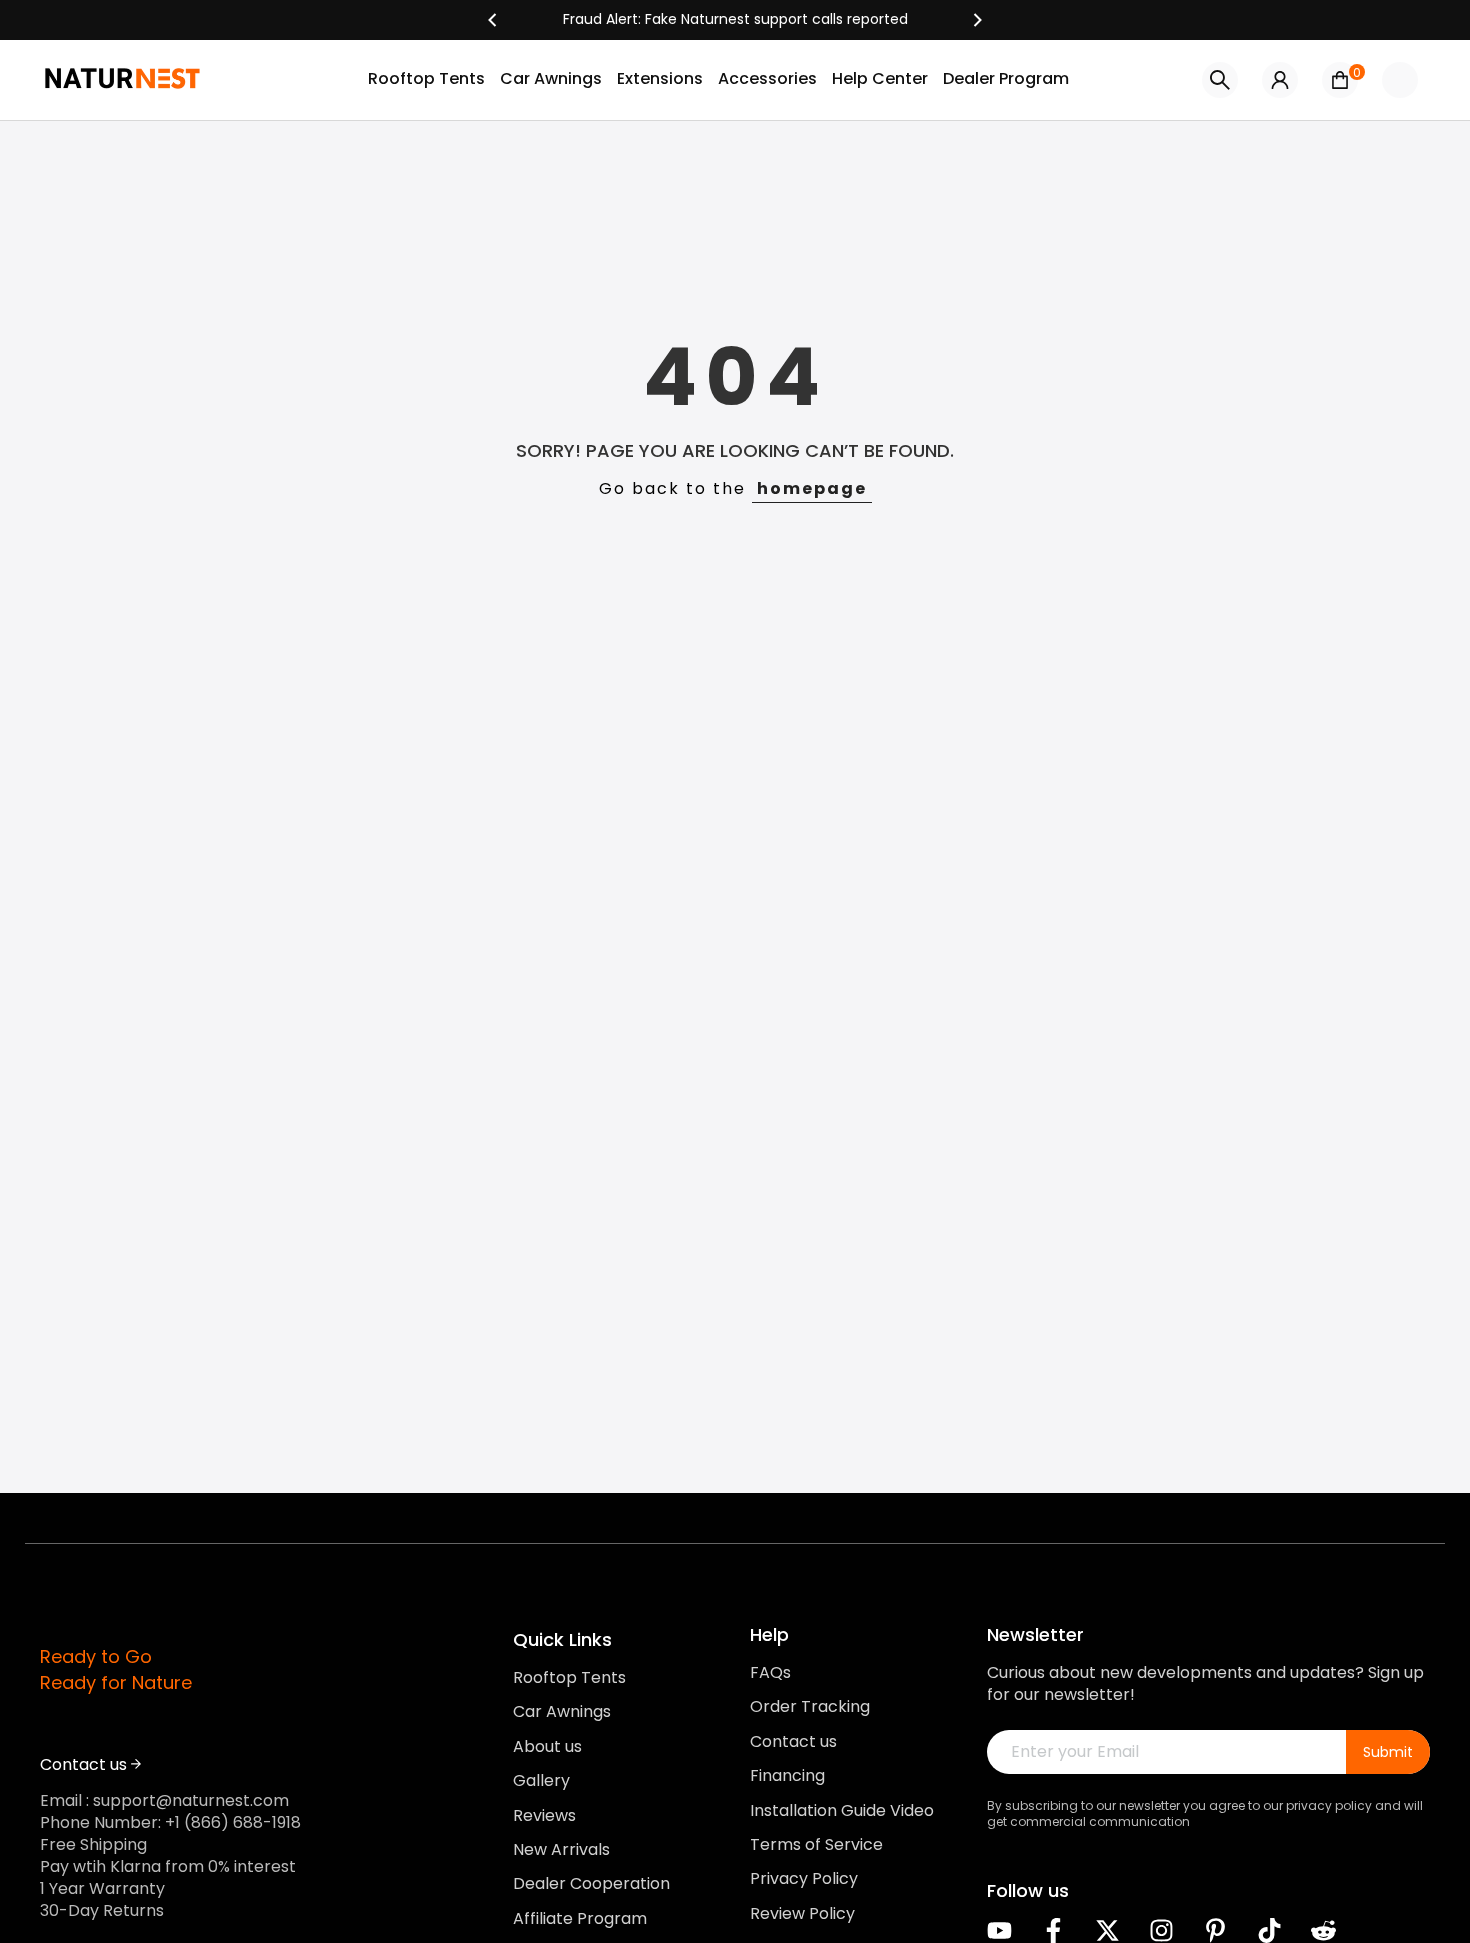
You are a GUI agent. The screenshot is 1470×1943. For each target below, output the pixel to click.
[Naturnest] (735, 20)
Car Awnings (551, 78)
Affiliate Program (580, 1918)
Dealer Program (1006, 78)
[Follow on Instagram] (1161, 1930)
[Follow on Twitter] (1107, 1930)
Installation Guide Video (842, 1810)
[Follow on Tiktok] (1269, 1930)
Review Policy (802, 1913)
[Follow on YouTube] (999, 1930)
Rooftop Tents (426, 78)
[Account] (1280, 80)
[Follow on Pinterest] (1215, 1930)
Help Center (880, 78)
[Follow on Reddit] (1323, 1930)
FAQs (770, 1673)
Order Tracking (810, 1707)
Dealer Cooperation (591, 1884)
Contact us (793, 1741)
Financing (787, 1776)
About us (547, 1746)
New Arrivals (561, 1849)
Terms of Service (816, 1844)
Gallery (541, 1781)
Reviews (544, 1815)
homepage (812, 488)
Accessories (767, 78)
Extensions (660, 78)
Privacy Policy (804, 1879)
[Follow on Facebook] (1053, 1930)
